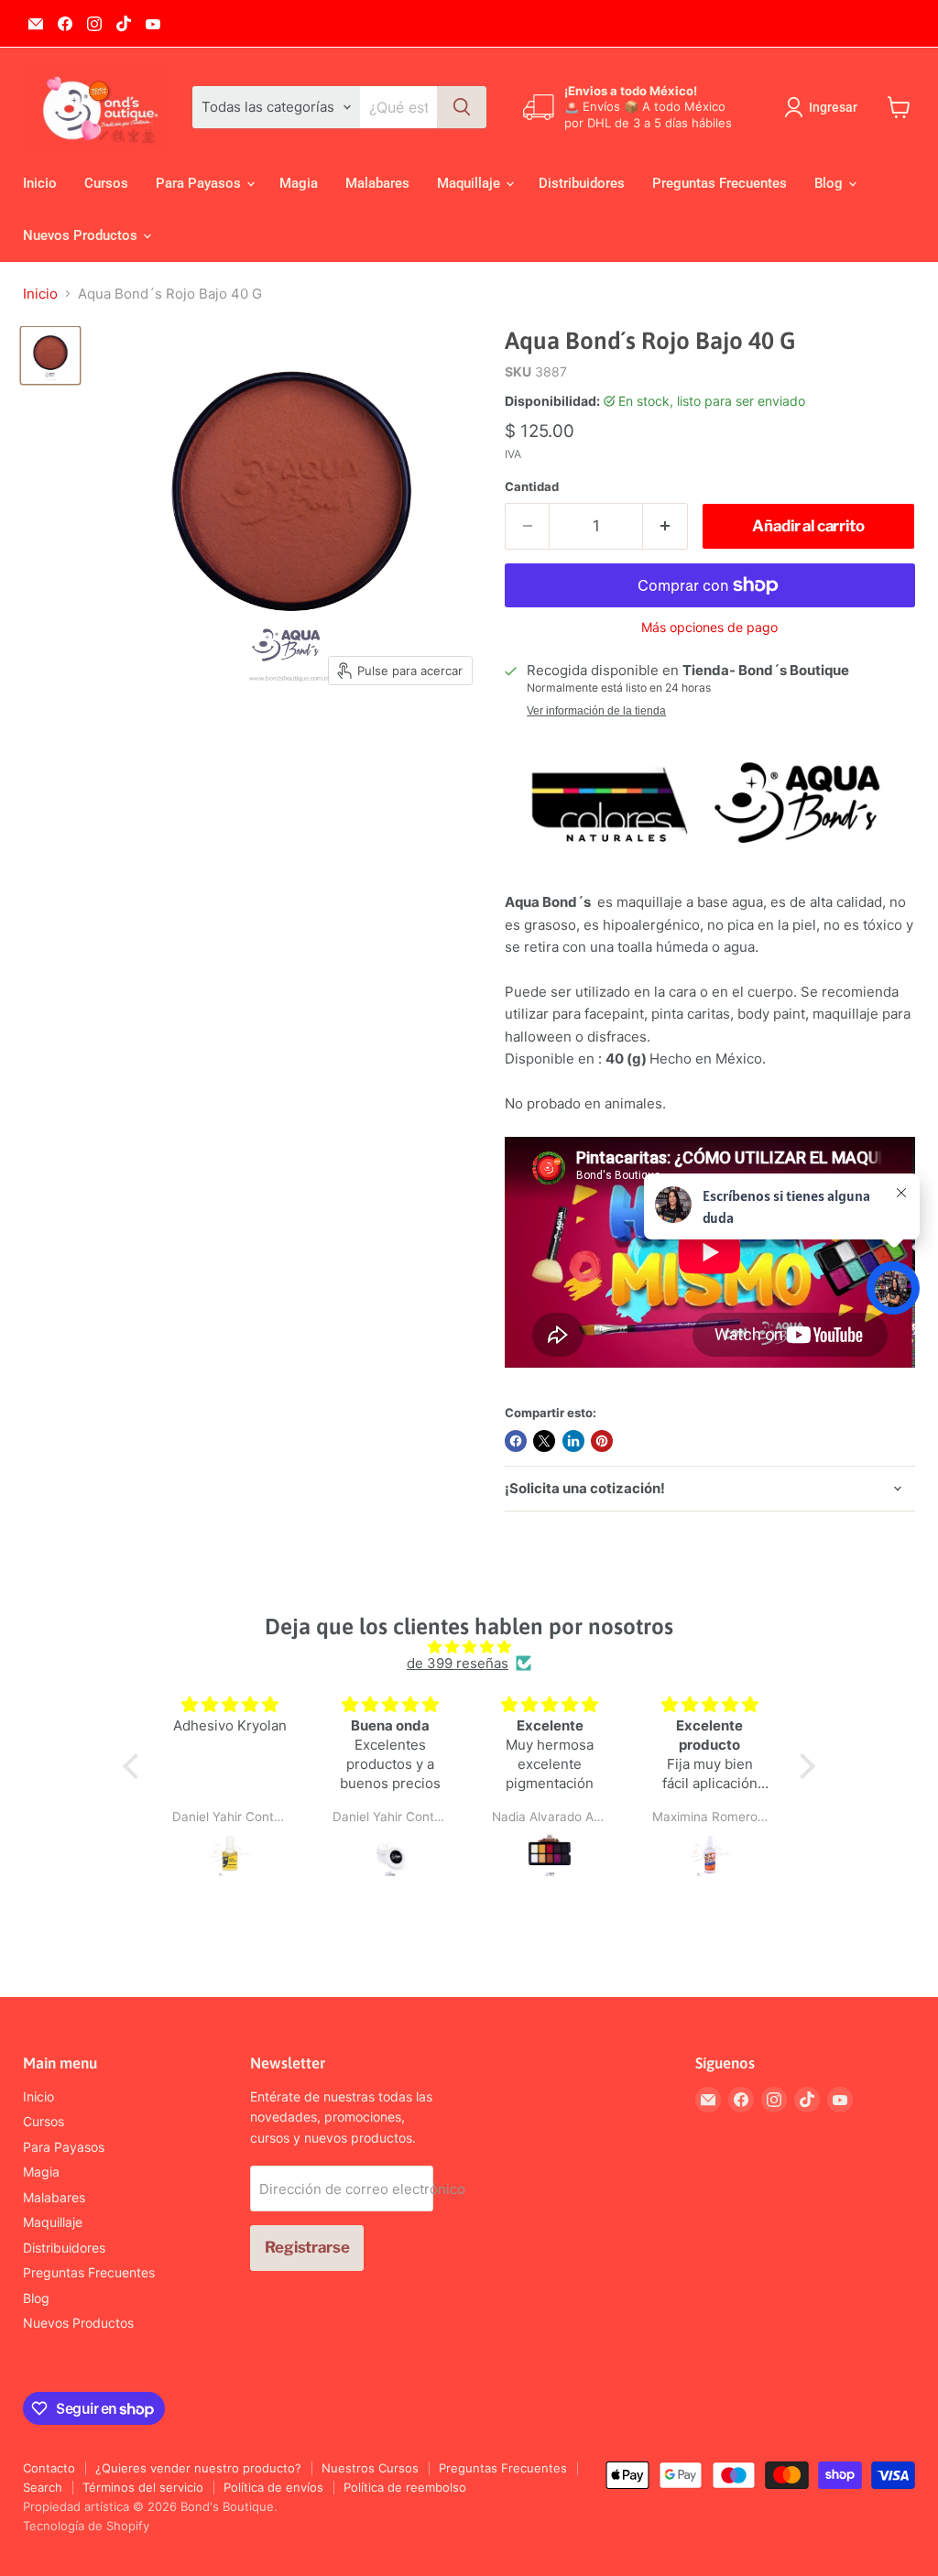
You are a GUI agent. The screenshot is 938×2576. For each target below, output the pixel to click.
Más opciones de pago (709, 628)
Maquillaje (470, 183)
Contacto (49, 2468)
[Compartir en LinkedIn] (573, 1441)
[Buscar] (462, 107)
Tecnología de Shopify (86, 2526)
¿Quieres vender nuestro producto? (198, 2468)
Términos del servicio (143, 2487)
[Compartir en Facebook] (516, 1441)
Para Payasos (200, 183)
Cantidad (532, 487)
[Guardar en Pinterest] (602, 1441)
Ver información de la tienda (596, 711)
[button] (136, 1766)
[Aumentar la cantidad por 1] (665, 526)
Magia (299, 183)
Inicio (40, 183)
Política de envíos (273, 2487)
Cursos (106, 183)
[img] (469, 1647)
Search (43, 2487)
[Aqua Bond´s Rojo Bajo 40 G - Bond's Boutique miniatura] (50, 355)
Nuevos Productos (82, 235)
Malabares (377, 183)
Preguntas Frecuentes (720, 183)
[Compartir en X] (544, 1441)
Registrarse (307, 2247)
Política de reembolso (405, 2487)
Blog (830, 183)
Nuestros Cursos (370, 2468)
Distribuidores (582, 183)
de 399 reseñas (458, 1663)
